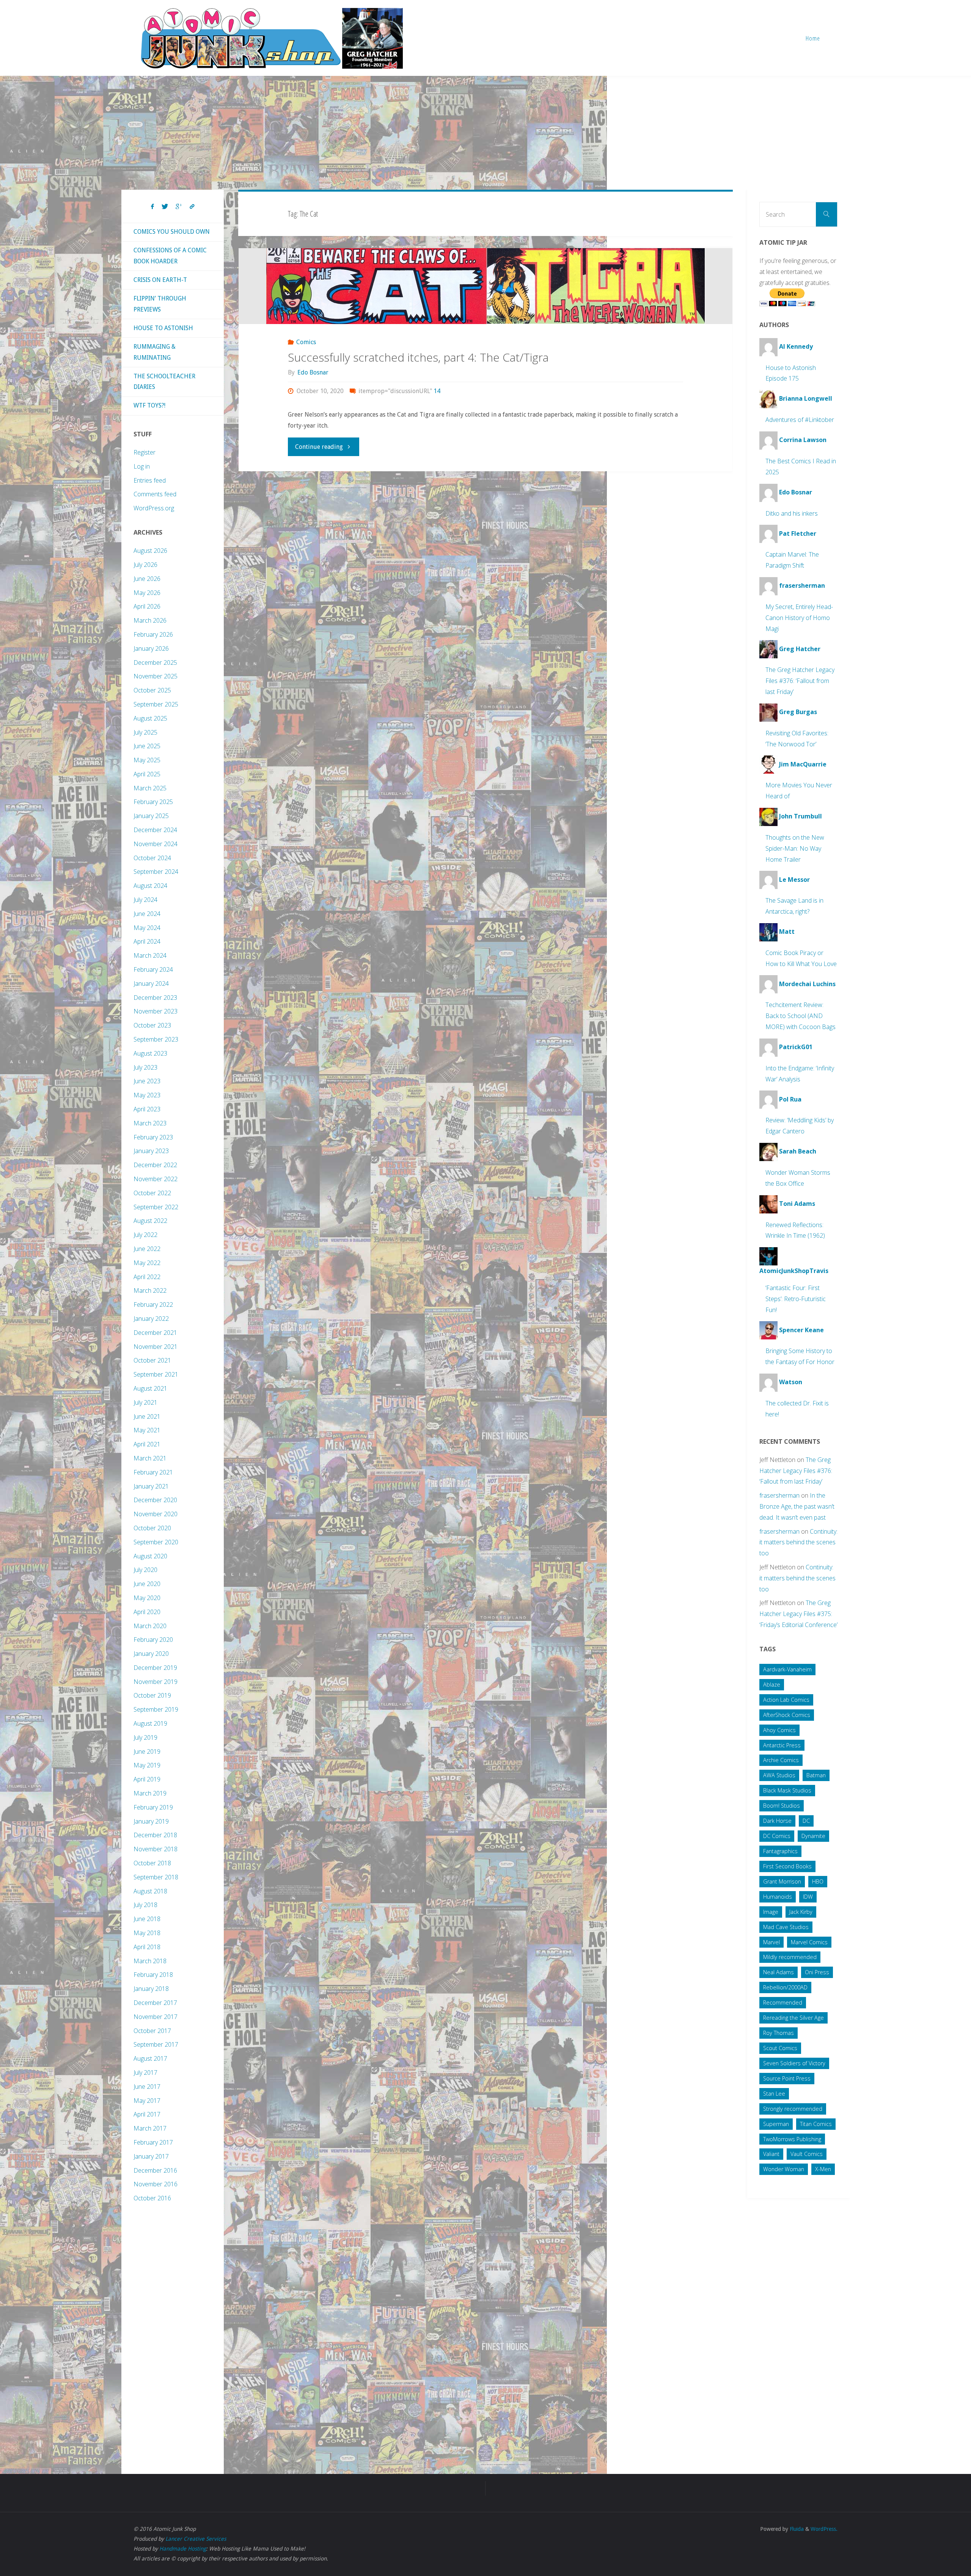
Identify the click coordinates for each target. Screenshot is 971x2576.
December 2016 (155, 2170)
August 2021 (150, 1388)
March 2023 (150, 1123)
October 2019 (152, 1695)
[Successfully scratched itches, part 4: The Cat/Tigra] (486, 286)
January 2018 (151, 1989)
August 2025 (150, 718)
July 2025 (145, 732)
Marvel (771, 1942)
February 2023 (153, 1137)
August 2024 (150, 886)
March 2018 (150, 1961)
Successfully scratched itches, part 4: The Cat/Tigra (418, 357)
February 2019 (153, 1807)
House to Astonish (163, 328)
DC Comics (777, 1836)
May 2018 (147, 1933)
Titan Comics (816, 2124)
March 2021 (150, 1458)
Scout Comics (780, 2048)
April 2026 (147, 606)
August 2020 (150, 1556)
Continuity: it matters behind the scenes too (798, 1542)
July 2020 (145, 1570)
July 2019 (145, 1737)
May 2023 (147, 1095)
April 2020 (147, 1612)
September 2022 (156, 1207)
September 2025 (156, 704)
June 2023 (147, 1081)
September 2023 (156, 1039)
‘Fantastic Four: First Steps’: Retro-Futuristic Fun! (796, 1299)
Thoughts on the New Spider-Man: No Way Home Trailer (795, 848)
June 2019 (147, 1751)
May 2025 (147, 760)
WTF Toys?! (149, 405)
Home (813, 38)
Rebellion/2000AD (785, 1987)
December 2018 (155, 1835)
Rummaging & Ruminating (155, 352)
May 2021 (147, 1430)
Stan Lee (774, 2094)
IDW (808, 1897)
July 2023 (145, 1067)
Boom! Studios (782, 1806)
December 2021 (155, 1333)
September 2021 (156, 1374)
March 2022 (150, 1290)
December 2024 (155, 830)
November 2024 (156, 844)
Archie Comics (781, 1760)
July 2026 (145, 565)
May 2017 (147, 2101)
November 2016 (156, 2184)
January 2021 (151, 1486)
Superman (776, 2124)
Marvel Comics (809, 1942)
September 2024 (156, 872)
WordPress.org (154, 508)
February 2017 (153, 2142)
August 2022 (150, 1221)
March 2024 (150, 955)
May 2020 (147, 1598)
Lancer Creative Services (196, 2539)
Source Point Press (787, 2078)
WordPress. (824, 2529)
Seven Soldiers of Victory (794, 2063)
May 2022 (147, 1263)
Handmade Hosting (183, 2549)
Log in (142, 466)
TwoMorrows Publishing (792, 2139)
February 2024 (153, 969)
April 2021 (147, 1444)
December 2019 (155, 1668)
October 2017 (152, 2031)
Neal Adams (779, 1972)
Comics (306, 342)
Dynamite (813, 1836)
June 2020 (147, 1584)
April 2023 (147, 1109)
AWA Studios (779, 1775)
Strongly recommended (793, 2109)
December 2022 (155, 1165)
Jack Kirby (801, 1912)
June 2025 (147, 746)
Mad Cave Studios (786, 1927)
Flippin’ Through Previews (160, 304)
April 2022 (147, 1277)
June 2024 (147, 914)
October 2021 (152, 1360)
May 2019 (147, 1765)
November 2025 (156, 676)
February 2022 (153, 1305)
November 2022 (156, 1179)
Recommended (783, 2002)
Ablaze (772, 1685)
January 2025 (151, 816)
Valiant (771, 2154)
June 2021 (147, 1416)
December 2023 (155, 998)
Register (145, 452)
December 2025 (155, 662)
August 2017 (150, 2058)
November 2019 (156, 1682)
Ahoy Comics (779, 1730)
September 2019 (156, 1709)
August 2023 (150, 1053)
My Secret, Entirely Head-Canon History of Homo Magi (799, 618)
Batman (816, 1775)
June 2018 (147, 1919)
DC (806, 1821)
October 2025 (152, 690)
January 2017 (151, 2156)
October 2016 (152, 2198)
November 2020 (156, 1514)
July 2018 (145, 1905)
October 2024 (152, 858)
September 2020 (156, 1542)
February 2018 (153, 1975)
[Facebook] (152, 207)
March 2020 (150, 1626)
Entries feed (150, 480)
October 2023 (152, 1025)
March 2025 (150, 788)
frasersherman (779, 1495)
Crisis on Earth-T (160, 280)
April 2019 (147, 1779)
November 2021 (156, 1347)
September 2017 (156, 2044)
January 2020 (151, 1654)
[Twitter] (165, 207)
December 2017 (155, 2003)
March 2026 (150, 620)
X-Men (823, 2169)
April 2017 (147, 2114)
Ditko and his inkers (792, 513)
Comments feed (155, 494)
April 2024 (147, 941)
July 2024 (145, 900)
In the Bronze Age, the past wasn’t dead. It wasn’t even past (797, 1506)
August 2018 (150, 1891)
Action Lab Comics (786, 1700)
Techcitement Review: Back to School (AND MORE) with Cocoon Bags (801, 1016)
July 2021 (145, 1402)
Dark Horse (777, 1821)
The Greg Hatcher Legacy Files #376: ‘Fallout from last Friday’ (800, 681)
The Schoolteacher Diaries (164, 382)
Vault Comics (807, 2154)
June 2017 (147, 2087)
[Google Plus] (179, 207)
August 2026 (150, 551)
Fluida (796, 2529)
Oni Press (817, 1972)
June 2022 (147, 1249)
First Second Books (787, 1866)
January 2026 (151, 648)
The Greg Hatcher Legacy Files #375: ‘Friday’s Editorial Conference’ (798, 1614)
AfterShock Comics (787, 1715)
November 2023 (156, 1011)
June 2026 (147, 579)
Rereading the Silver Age (793, 2018)
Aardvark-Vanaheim (787, 1669)
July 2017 (145, 2072)
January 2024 (151, 984)
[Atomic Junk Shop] (272, 38)
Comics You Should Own (172, 232)
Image (771, 1912)
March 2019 (150, 1793)
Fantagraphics (780, 1851)
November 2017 (156, 2017)
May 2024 (147, 928)
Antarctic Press (782, 1745)
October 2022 (152, 1193)
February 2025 (153, 802)
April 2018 (147, 1947)
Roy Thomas (779, 2033)
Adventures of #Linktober (800, 420)
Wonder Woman (784, 2169)
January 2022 (151, 1319)
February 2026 (153, 634)
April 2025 (147, 774)
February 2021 (153, 1472)
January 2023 (151, 1151)
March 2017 (150, 2128)
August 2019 (150, 1723)
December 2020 (155, 1500)
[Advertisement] (485, 133)
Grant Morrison (782, 1881)
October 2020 (152, 1528)
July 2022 (145, 1235)
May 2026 (147, 593)
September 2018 (156, 1877)
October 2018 (152, 1863)
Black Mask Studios (787, 1790)
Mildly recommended (790, 1957)
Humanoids (778, 1897)
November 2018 (156, 1849)
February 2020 (153, 1640)
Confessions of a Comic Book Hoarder (170, 256)
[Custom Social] (192, 207)
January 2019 (151, 1821)
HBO (818, 1881)
